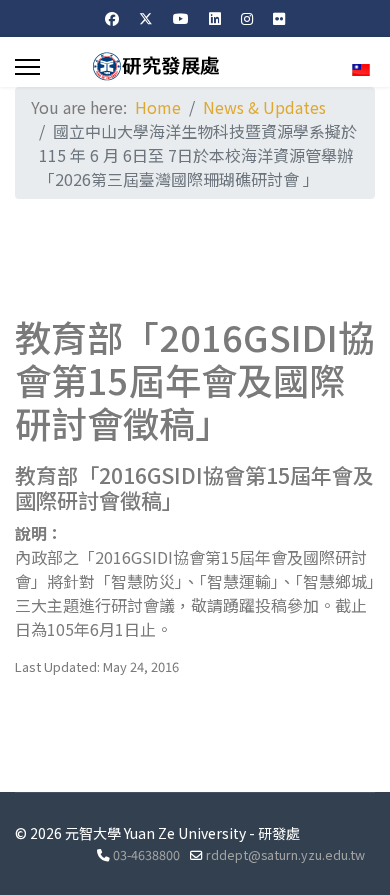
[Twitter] (146, 18)
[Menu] (27, 67)
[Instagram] (247, 18)
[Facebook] (112, 18)
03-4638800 (146, 854)
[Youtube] (181, 18)
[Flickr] (279, 18)
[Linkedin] (215, 18)
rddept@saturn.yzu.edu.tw (285, 854)
